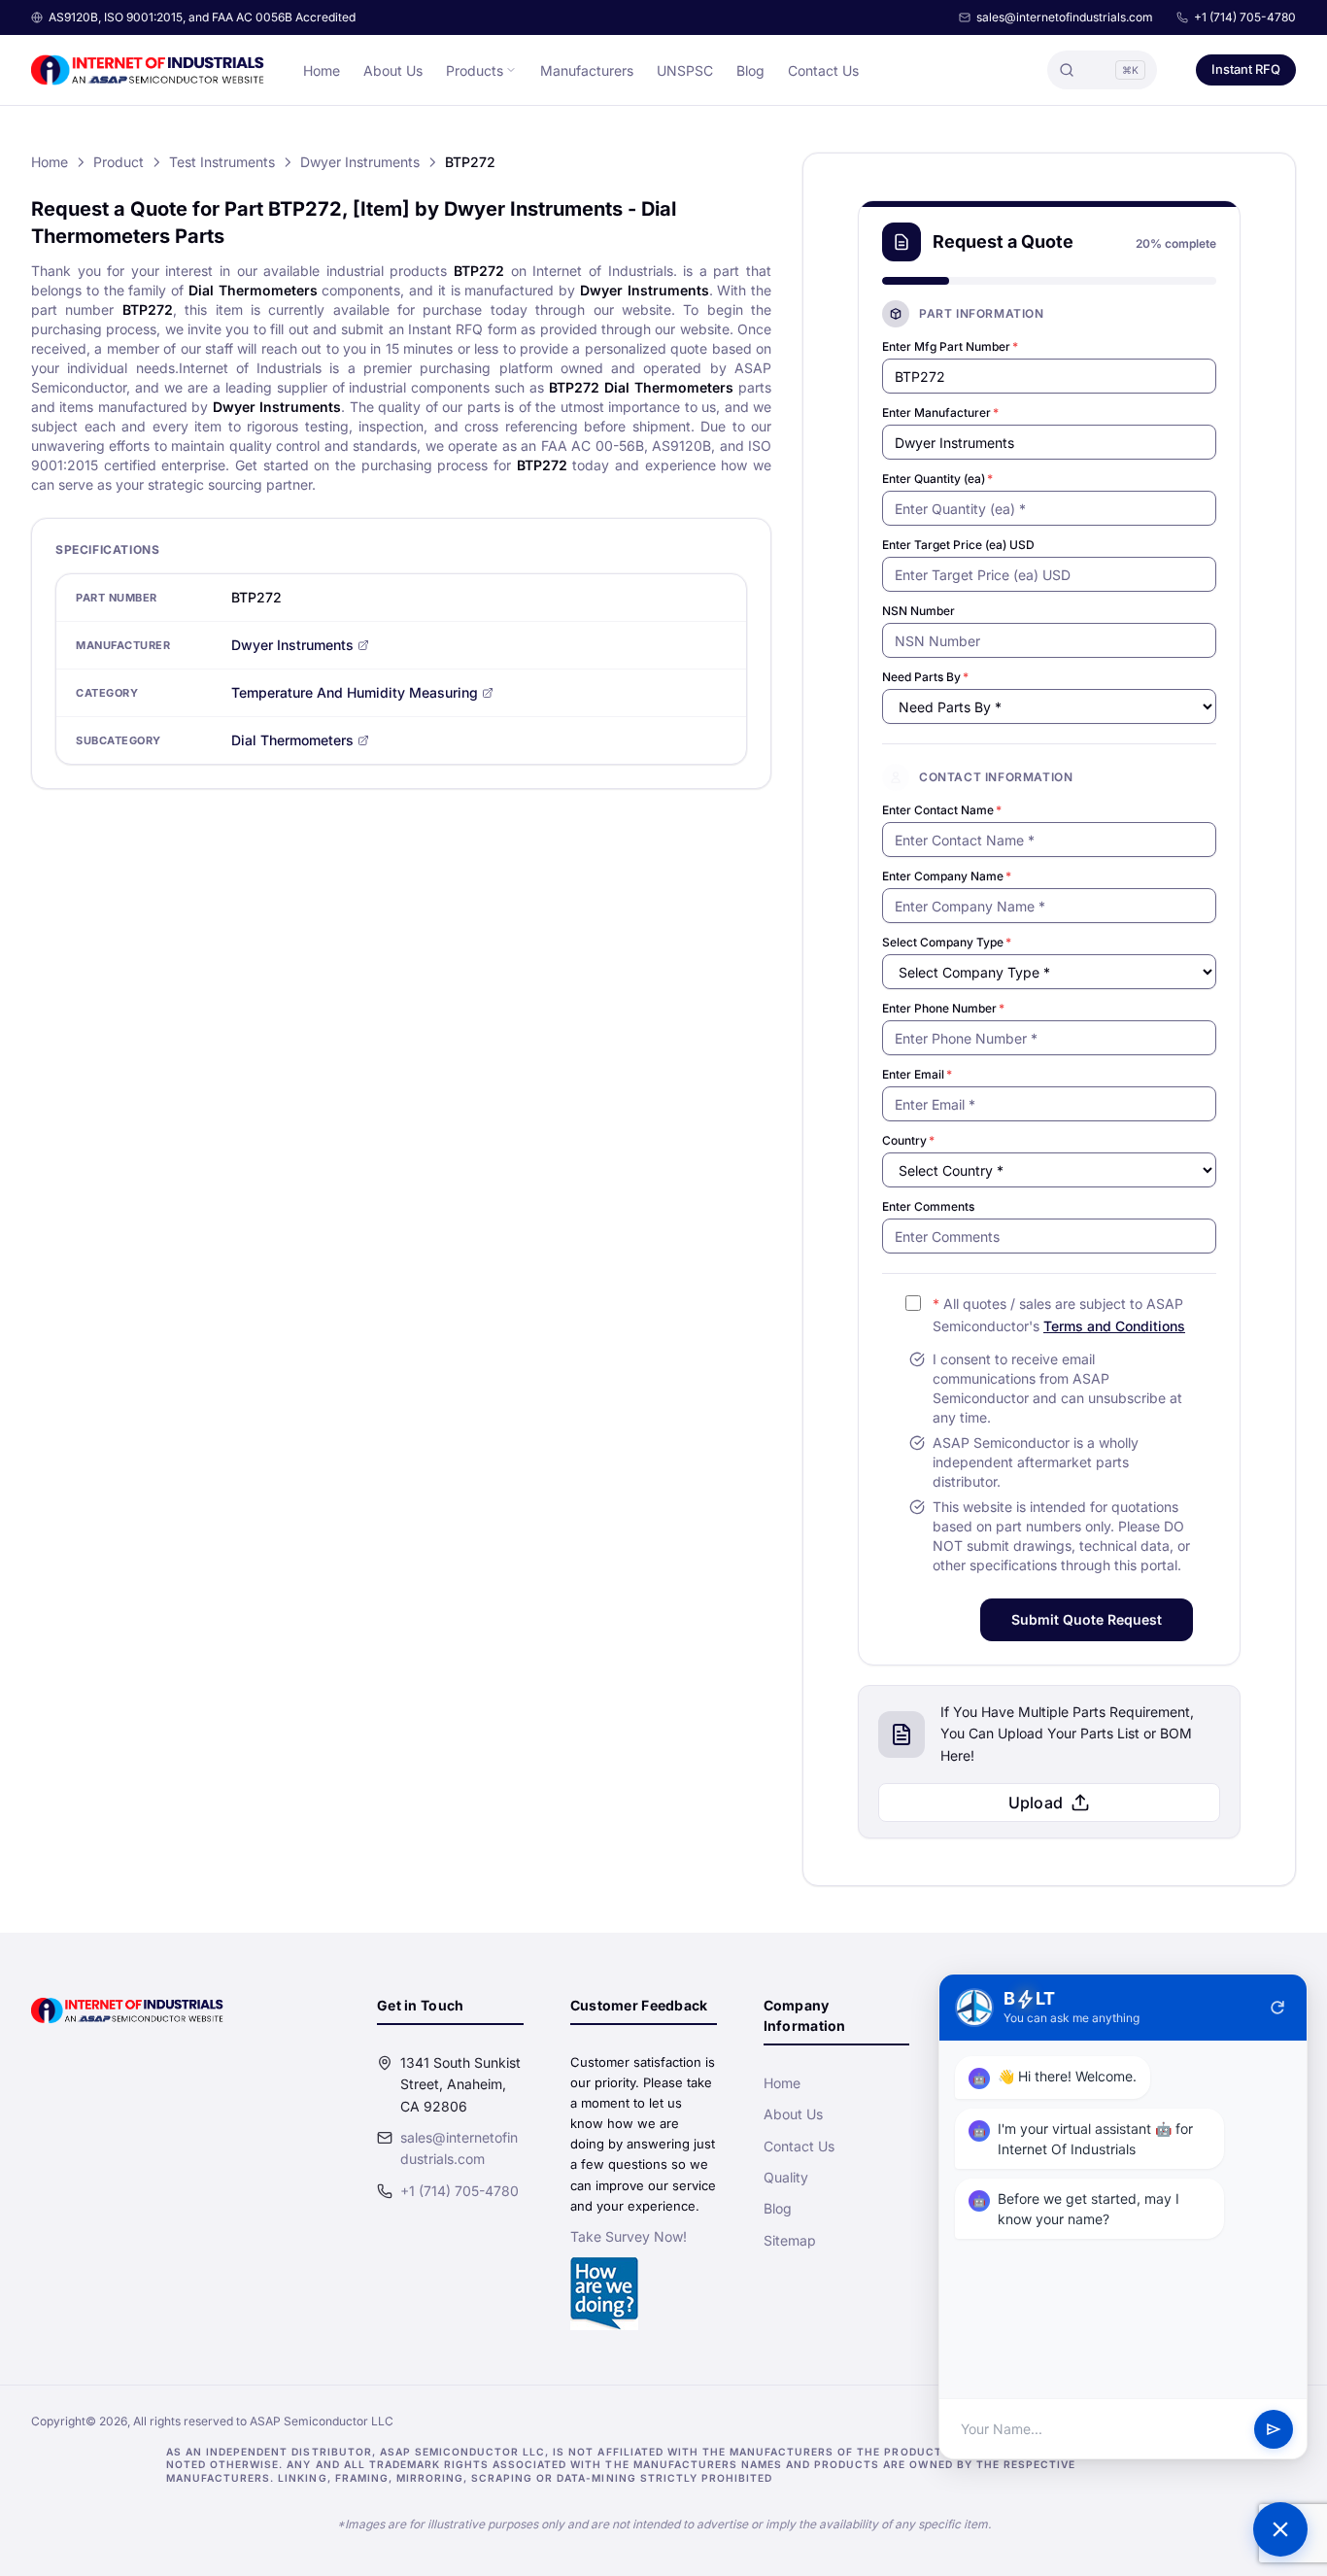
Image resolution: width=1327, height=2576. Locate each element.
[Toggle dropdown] (511, 70)
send (1274, 2429)
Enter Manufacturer (940, 412)
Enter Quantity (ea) (937, 479)
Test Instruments (222, 162)
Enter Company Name (947, 876)
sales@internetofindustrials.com (1065, 17)
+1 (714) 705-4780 (1245, 17)
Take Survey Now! (629, 2236)
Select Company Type (947, 942)
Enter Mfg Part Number (950, 346)
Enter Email (917, 1074)
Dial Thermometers (292, 740)
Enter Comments (928, 1206)
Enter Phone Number (943, 1008)
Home (322, 70)
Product (119, 162)
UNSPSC (685, 70)
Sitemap (790, 2240)
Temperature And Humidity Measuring (355, 692)
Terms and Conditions (1114, 1326)
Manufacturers (587, 70)
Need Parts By (925, 677)
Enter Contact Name (942, 810)
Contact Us (823, 70)
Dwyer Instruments (360, 162)
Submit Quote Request (1087, 1619)
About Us (393, 70)
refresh (1277, 2008)
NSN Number (919, 611)
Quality (786, 2177)
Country (908, 1140)
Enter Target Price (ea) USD (958, 545)
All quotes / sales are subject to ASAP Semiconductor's (1059, 1315)
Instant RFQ (1246, 69)
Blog (750, 70)
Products (475, 70)
